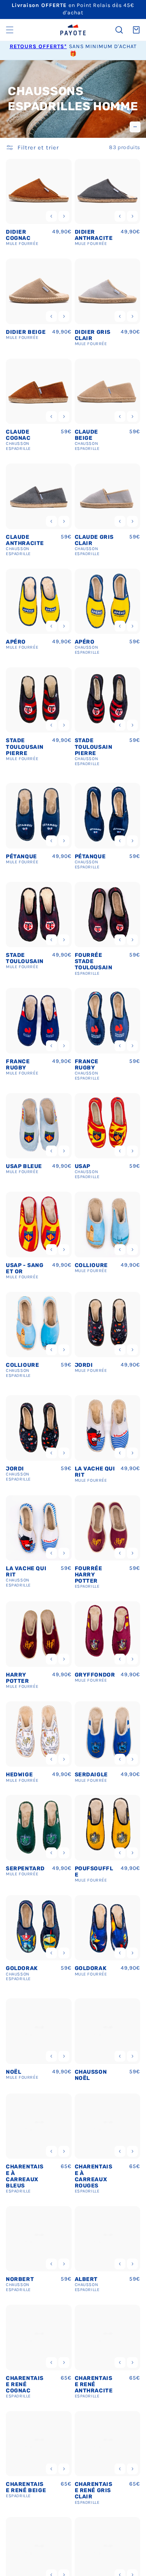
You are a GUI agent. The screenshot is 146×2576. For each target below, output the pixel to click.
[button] (10, 30)
